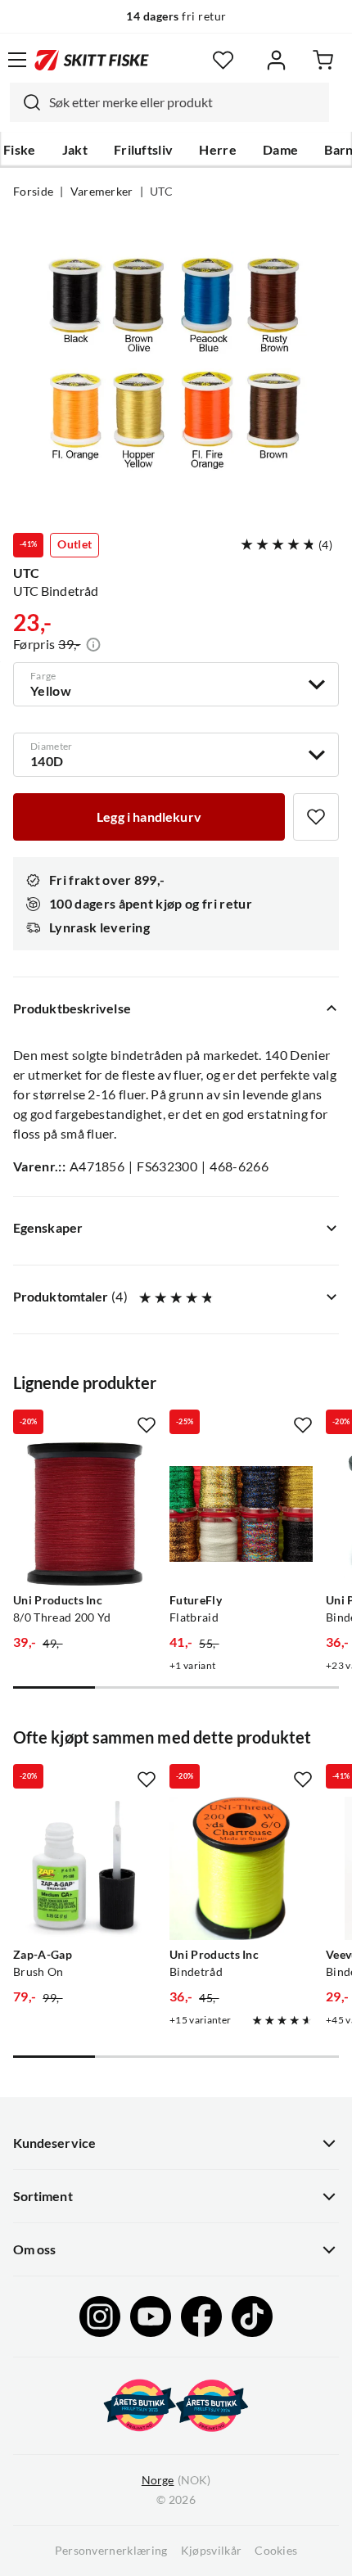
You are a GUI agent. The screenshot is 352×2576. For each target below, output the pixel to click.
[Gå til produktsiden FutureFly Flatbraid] (241, 1514)
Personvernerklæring (111, 2551)
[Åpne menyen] (17, 60)
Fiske (20, 150)
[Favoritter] (223, 60)
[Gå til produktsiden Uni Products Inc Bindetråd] (241, 1868)
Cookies (276, 2551)
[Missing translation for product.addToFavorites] (316, 817)
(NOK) (176, 2480)
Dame (280, 150)
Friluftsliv (144, 150)
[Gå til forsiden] (92, 60)
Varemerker (102, 192)
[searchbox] (185, 102)
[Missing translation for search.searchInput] (25, 102)
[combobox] (169, 102)
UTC (161, 192)
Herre (218, 150)
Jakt (75, 150)
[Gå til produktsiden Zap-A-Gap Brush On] (85, 1868)
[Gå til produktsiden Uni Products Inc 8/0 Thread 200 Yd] (85, 1514)
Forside (33, 192)
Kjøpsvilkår (212, 2551)
